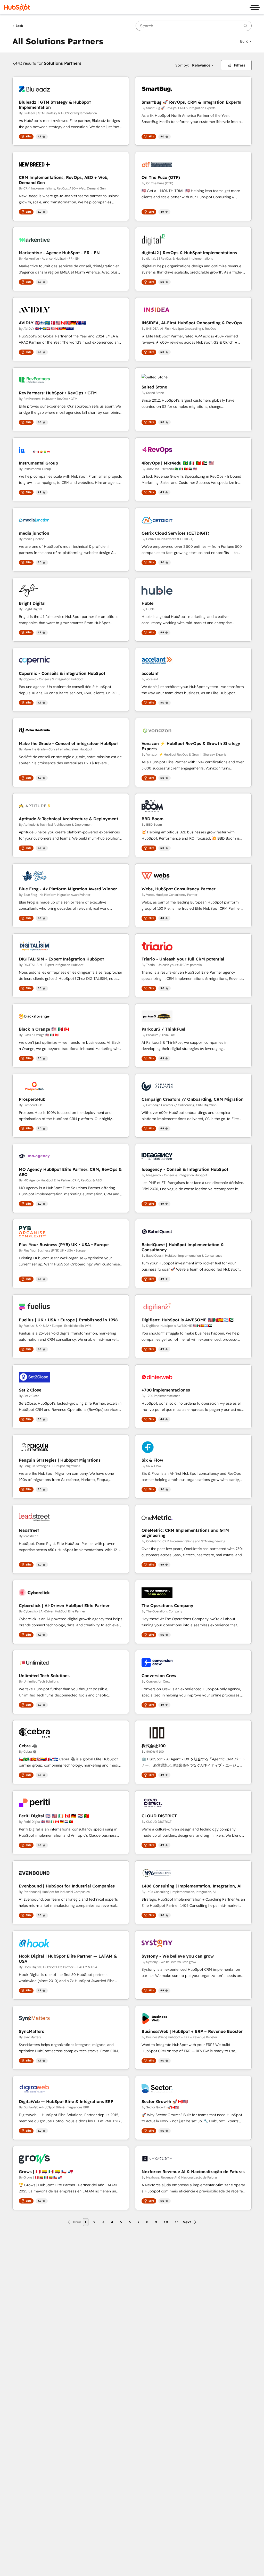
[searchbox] (194, 26)
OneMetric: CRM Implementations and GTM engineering (185, 1533)
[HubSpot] (17, 7)
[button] (246, 41)
